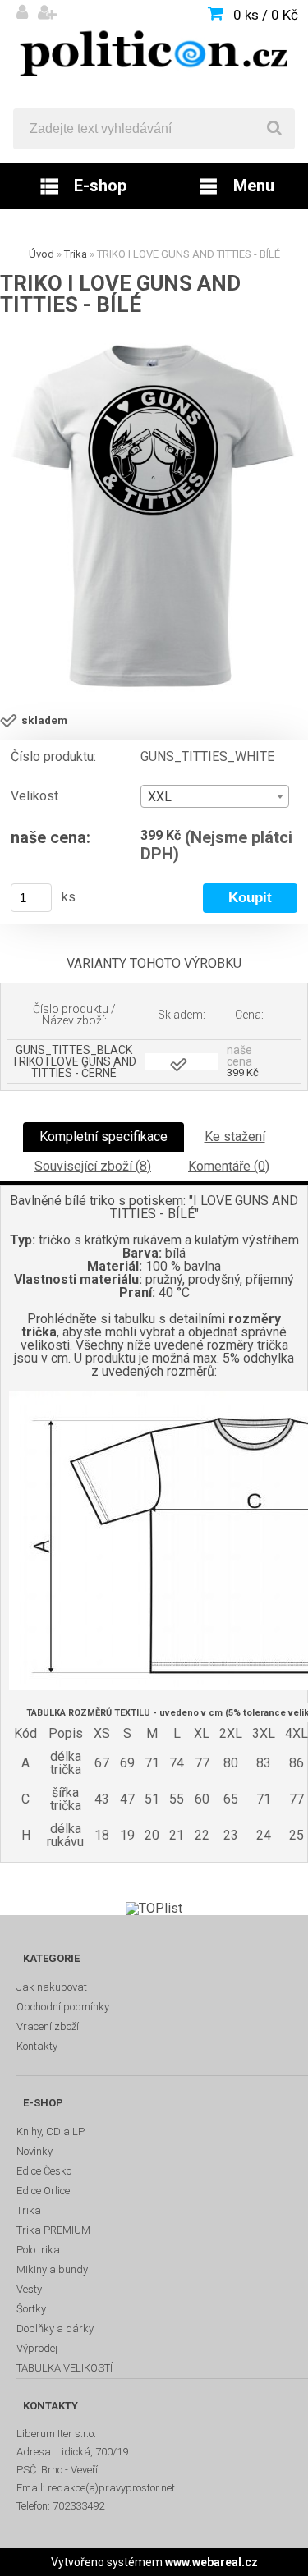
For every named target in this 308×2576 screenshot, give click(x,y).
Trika (76, 254)
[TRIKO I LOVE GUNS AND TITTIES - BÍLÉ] (154, 518)
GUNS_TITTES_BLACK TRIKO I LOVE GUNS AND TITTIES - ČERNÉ (74, 1061)
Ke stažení (235, 1137)
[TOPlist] (154, 1908)
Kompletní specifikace (103, 1137)
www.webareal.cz (211, 2562)
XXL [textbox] (160, 797)
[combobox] (215, 796)
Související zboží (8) (93, 1166)
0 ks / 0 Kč (266, 15)
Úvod (41, 254)
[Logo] (154, 54)
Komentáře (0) (229, 1166)
